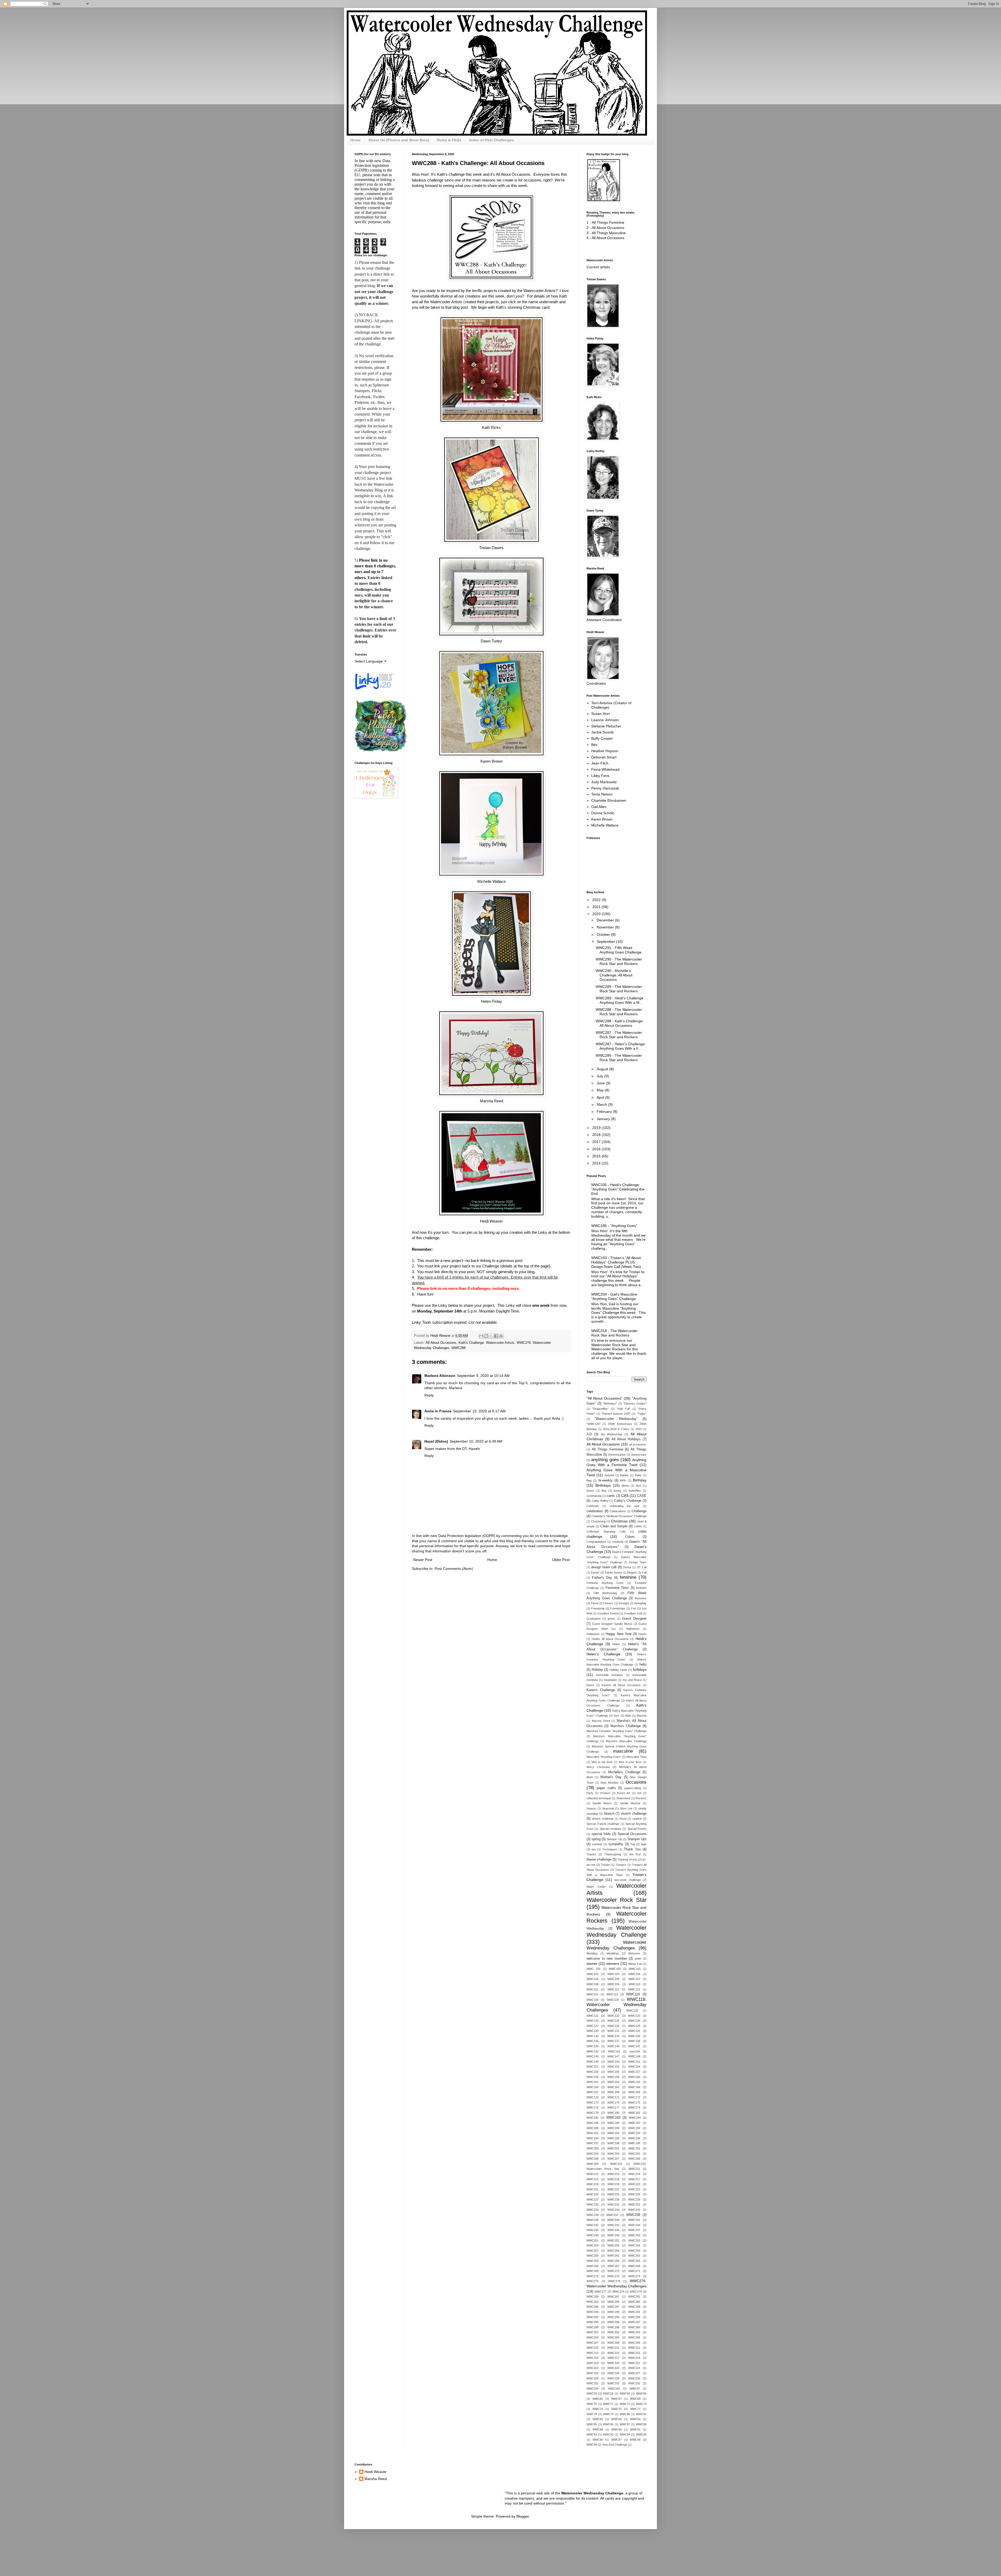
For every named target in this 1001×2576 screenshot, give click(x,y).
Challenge (639, 1511)
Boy (604, 1491)
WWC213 (613, 2174)
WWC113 (634, 1989)
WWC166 (634, 2087)
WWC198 (613, 2143)
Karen (590, 1685)
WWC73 (641, 2404)
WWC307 (593, 2343)
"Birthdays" (610, 1404)
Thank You (632, 1849)
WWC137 (613, 2041)
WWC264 (613, 2261)
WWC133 (593, 2036)
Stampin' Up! (637, 1839)
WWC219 (613, 2184)
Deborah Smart (604, 757)
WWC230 (593, 2204)
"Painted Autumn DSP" (616, 1414)
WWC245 (593, 2230)
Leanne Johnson (605, 720)
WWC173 (593, 2103)
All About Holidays (626, 1439)
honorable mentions (610, 1675)
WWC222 (613, 2189)
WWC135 (634, 2036)
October (604, 934)
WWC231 (613, 2204)
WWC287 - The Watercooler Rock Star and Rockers (619, 1035)
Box (639, 1486)
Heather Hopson (605, 751)
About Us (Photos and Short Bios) (399, 140)
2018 (597, 1135)
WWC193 (634, 2133)
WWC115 (612, 1994)
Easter (595, 1572)
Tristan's (621, 1865)
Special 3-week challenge (603, 1824)
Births (625, 1486)
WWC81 (641, 2414)
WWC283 (593, 2302)
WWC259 (634, 2251)
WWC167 (593, 2092)
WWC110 (634, 1984)
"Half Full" (624, 1409)
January (604, 1119)
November (606, 927)
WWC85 (592, 2424)
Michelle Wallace (492, 881)
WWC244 (634, 2225)
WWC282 (634, 2296)
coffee (638, 1526)
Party (590, 1793)
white (638, 1959)
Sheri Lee (626, 1808)
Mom (590, 1777)
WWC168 (613, 2092)
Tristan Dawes (491, 548)
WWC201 (613, 2148)
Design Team (638, 1562)
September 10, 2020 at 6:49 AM (476, 1441)
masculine (623, 1751)
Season (591, 1808)
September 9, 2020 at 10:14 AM (483, 1376)
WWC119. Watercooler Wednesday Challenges (617, 2005)
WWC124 (593, 2021)
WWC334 (593, 2389)
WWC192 (613, 2133)
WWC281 (613, 2296)
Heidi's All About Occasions (610, 1639)
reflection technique (599, 1798)
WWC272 (593, 2276)
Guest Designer (634, 1619)
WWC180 (613, 2113)
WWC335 (614, 2389)
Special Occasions (632, 1834)
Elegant (632, 1572)
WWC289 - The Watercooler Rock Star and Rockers (619, 989)
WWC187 (634, 2123)
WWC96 (598, 2440)
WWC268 (634, 2266)
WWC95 (641, 2434)
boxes (590, 1491)
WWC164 (593, 2087)
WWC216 (613, 2179)
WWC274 (634, 2276)
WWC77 (635, 2409)
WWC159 (613, 2077)
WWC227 (593, 2200)
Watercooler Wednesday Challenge (617, 1931)
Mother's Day (611, 1777)
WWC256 (634, 2245)
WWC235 (634, 2210)
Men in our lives (602, 1762)
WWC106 (613, 1979)
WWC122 (613, 2016)
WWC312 (634, 2348)
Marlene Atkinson (440, 1376)
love (617, 1716)
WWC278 (618, 2292)
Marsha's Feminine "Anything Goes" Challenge (617, 1731)
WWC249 (613, 2235)
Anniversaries (617, 1455)
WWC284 (613, 2302)
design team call (604, 1567)
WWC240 (613, 2220)
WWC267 (613, 2266)
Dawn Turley (491, 641)
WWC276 (614, 2281)
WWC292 (593, 2317)
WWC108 (593, 1984)
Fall (644, 1572)
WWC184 (635, 2118)
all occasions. (638, 1444)
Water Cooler (596, 1887)
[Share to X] (491, 1336)
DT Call (642, 1567)
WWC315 (634, 2353)
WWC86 (608, 2424)
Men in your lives (630, 1762)
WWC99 (592, 2445)
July (600, 1076)
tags (644, 1844)
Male (628, 1716)
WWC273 (613, 2276)
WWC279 (636, 2292)
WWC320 (613, 2363)
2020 (597, 914)
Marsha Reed (492, 1101)
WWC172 (634, 2097)
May (601, 1090)
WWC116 (633, 1994)
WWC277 (601, 2292)
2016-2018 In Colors (616, 1429)
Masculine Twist (636, 1757)
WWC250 (634, 2235)
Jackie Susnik (602, 732)
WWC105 (593, 1979)
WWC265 (634, 2261)
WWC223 (634, 2189)
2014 (597, 1163)
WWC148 (634, 2056)
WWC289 (593, 2312)
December (606, 920)
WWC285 (634, 2302)
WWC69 (635, 2399)
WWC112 (613, 1989)
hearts (642, 1634)
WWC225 (613, 2194)
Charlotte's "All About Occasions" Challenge (619, 1516)
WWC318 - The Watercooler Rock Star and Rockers (614, 1333)
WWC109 (613, 1984)
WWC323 (613, 2368)
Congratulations (596, 1542)
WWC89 (598, 2429)
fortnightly (640, 1603)
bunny (618, 1491)
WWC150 (613, 2062)
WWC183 (613, 2118)
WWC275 (593, 2281)
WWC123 (634, 2016)
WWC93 (608, 2434)
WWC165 (613, 2087)
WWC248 (593, 2235)
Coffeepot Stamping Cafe (606, 1532)
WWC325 (593, 2373)
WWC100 (615, 1969)
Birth (623, 1480)
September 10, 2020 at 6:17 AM (479, 1411)
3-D (589, 1434)
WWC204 (613, 2154)
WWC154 (634, 2067)
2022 (597, 900)
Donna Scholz (603, 813)
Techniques (610, 1849)
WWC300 (634, 2327)
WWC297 (634, 2322)
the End (635, 1854)
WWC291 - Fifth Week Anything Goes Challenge (619, 950)
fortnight (624, 1603)
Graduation (594, 1619)
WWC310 (593, 2348)
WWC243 (613, 2225)
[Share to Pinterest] (501, 1336)
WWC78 (592, 2414)
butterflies (635, 1491)
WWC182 (593, 2118)
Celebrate (593, 1506)
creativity (618, 1542)
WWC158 (593, 2077)
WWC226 (634, 2194)
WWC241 (634, 2220)
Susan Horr (601, 714)
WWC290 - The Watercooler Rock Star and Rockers (619, 961)
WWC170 (593, 2097)
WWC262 (634, 2256)
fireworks (641, 1598)
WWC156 (613, 2072)
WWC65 (641, 2393)
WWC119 (613, 2000)
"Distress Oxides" (635, 1404)
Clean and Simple (614, 1526)
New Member (610, 1783)
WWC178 (634, 2107)
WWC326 (613, 2373)
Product (605, 1793)
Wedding (592, 1953)
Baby (638, 1475)
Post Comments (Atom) (454, 1569)
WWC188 (593, 2128)
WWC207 (613, 2159)
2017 (597, 1142)
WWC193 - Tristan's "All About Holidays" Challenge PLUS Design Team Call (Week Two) (616, 1262)
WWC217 (634, 2179)
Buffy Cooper (602, 738)
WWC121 (593, 2016)
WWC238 (633, 2215)
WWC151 (634, 2062)
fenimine (641, 1588)
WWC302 (613, 2332)
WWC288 (459, 1348)
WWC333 (634, 2383)
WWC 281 (594, 1969)
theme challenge (599, 1860)
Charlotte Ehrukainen (609, 800)
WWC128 (613, 2026)
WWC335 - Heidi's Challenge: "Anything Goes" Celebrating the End (618, 1189)
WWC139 (593, 2046)
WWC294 (634, 2317)
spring (596, 1839)
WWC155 (593, 2072)
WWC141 (634, 2046)
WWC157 (634, 2072)
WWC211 (634, 2169)
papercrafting (633, 1788)
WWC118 (592, 2000)
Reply (429, 1395)
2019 (597, 1128)
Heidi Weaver (491, 1221)
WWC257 (593, 2251)
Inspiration (610, 1680)
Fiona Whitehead (605, 769)
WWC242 (593, 2225)
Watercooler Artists (500, 1343)
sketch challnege (603, 1819)
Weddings (613, 1953)
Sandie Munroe (630, 1803)
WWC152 (593, 2067)
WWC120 (632, 2010)
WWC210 (616, 2164)
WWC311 (613, 2348)
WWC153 (613, 2067)
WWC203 (593, 2154)
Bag (589, 1480)
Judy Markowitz (604, 782)
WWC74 (598, 2409)
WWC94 (625, 2434)
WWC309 (634, 2343)
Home (355, 140)
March (602, 1104)
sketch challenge (634, 1814)
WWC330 (634, 2378)
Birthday (640, 1480)
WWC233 (593, 2210)
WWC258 (613, 2251)
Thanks (591, 1854)
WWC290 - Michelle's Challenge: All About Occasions (614, 975)
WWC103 (613, 1974)
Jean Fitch (600, 763)
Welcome (634, 1953)
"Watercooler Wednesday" (616, 1419)
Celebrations (618, 1511)
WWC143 (614, 2051)
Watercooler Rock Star (617, 1900)
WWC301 (593, 2332)
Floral (594, 1603)
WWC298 (593, 2327)
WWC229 (634, 2200)
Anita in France (438, 1411)
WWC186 (613, 2123)
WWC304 (593, 2337)
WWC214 (634, 2174)
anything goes (605, 1460)
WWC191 (593, 2133)
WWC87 (625, 2424)
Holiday (597, 1670)
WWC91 (635, 2429)
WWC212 (593, 2174)
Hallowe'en (633, 1629)
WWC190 (634, 2128)
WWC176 (593, 2107)
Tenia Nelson (602, 794)
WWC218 (593, 2184)
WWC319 (593, 2363)
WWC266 (593, 2266)
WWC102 (593, 1974)
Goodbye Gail (633, 1613)
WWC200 (593, 2148)
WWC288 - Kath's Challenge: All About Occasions (620, 1023)
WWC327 (634, 2373)
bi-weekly (606, 1480)
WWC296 (613, 2322)
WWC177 (613, 2107)
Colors (630, 1537)
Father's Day (602, 1578)
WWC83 (617, 2419)
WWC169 (634, 2092)
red (639, 1793)
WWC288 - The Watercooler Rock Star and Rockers (619, 1012)
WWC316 (593, 2358)
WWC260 (593, 2256)
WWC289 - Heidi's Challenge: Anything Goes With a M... (620, 1000)
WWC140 (613, 2046)
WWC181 (634, 2113)
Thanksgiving (613, 1854)
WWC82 (598, 2419)
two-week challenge (628, 1880)
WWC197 (593, 2143)
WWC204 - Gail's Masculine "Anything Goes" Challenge (614, 1296)
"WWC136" (594, 1424)
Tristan (605, 1865)
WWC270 (613, 2271)
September (606, 941)
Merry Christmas (598, 1767)
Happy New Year (618, 1634)
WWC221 (593, 2189)
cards (611, 1496)
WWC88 (641, 2424)
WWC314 (613, 2353)
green (611, 1619)
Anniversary (639, 1455)
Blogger (523, 2516)
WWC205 (634, 2154)
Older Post (561, 1560)
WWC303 (634, 2332)
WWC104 (634, 1974)
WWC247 (634, 2230)
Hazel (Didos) (436, 1441)
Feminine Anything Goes (605, 1583)
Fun (634, 1608)
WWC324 (634, 2368)
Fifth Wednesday (606, 1593)
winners (613, 1964)
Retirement (623, 1798)
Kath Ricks (491, 427)
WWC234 (613, 2210)
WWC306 (634, 2337)
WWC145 (593, 2056)
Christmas (619, 1521)
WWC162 (613, 2082)
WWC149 (593, 2062)
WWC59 (608, 2393)
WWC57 (635, 2389)
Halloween (593, 1634)
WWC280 (593, 2296)
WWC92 (592, 2434)
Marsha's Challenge (626, 1726)
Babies (624, 1475)
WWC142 (593, 2051)
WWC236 (593, 2215)
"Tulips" (642, 1414)
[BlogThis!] (486, 1336)
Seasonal (608, 1808)
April (601, 1097)
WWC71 (608, 2404)
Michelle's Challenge (624, 1772)
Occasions (636, 1782)
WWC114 (592, 1994)
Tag (633, 1844)
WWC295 (593, 2322)
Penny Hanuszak (605, 788)
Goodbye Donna (608, 1613)
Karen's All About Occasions (621, 1685)
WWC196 (634, 2138)
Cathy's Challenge (628, 1501)
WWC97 (617, 2440)
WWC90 (617, 2429)
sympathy (616, 1844)
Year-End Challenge (615, 2445)
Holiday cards (618, 1670)
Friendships (618, 1608)
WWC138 (634, 2041)
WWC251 (593, 2240)
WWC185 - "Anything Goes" (614, 1226)
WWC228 (613, 2200)
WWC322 (593, 2368)
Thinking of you (627, 1860)
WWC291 (634, 2312)
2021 (597, 907)
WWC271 (634, 2271)
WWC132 (634, 2031)
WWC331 (593, 2383)
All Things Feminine (608, 1449)
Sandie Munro (602, 1803)
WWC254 (593, 2245)
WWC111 (592, 1989)
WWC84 (635, 2419)
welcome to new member (607, 1959)
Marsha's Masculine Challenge (626, 1741)
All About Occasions (441, 1343)
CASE (642, 1496)
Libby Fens (600, 776)
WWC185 (593, 2123)
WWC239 (593, 2220)
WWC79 (608, 2414)
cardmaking (594, 1496)
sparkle (637, 1819)
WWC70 (592, 2404)
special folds (601, 1834)
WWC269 (593, 2271)
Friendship (598, 1608)
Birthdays (603, 1485)
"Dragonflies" (600, 1409)
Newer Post (423, 1560)
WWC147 (613, 2056)
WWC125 (613, 2021)
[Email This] (481, 1336)
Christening (598, 1521)
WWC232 (634, 2204)
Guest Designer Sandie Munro (612, 1624)
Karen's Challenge (601, 1690)
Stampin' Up (614, 1839)
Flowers (608, 1603)
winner (592, 1964)
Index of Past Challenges (492, 140)
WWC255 (613, 2245)
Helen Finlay (492, 1001)
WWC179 (593, 2113)
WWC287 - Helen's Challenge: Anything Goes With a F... (621, 1046)
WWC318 (634, 2358)
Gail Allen (599, 807)
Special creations (611, 1829)
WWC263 (593, 2261)
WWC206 (593, 2159)
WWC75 (617, 2409)
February (605, 1111)
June (601, 1083)
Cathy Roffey (600, 1501)
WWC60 (625, 2393)
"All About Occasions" (605, 1398)
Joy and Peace (632, 1680)
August (603, 1069)
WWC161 (593, 2082)
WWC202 (634, 2148)
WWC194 (593, 2138)
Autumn (609, 1475)
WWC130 (593, 2031)
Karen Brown (492, 761)
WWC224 (593, 2194)
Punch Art (624, 1793)
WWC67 (617, 2399)
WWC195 (613, 2138)
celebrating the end (625, 1506)
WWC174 (613, 2103)
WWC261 (613, 2256)
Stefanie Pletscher (606, 726)
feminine (628, 1577)
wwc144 (635, 2051)
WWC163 (634, 2082)
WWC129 (634, 2026)
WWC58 (592, 2393)
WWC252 (613, 2240)
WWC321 (634, 2363)
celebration (595, 1511)
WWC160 (634, 2077)
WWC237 (612, 2215)
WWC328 (593, 2378)
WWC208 (634, 2159)
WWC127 (593, 2026)
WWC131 (613, 2031)
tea (594, 1849)
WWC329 (613, 2378)
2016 (597, 1149)
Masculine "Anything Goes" (604, 1757)
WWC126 (634, 2021)
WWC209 (593, 2164)
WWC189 (613, 2128)
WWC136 (593, 2041)
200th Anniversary (620, 1424)
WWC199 (634, 2143)
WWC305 (613, 2337)
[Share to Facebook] (496, 1336)
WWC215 (593, 2179)
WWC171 (613, 2097)
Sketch (609, 1814)
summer (597, 1844)
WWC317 (613, 2358)
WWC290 (613, 2312)
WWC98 (635, 2440)
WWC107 (634, 1979)
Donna (627, 1567)
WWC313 (593, 2353)
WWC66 (598, 2399)
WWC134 (613, 2036)
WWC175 (634, 2103)
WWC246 (613, 2230)
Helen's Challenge (603, 1654)
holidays (640, 1669)
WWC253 (634, 2240)
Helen (616, 1644)
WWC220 (634, 2184)
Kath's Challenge (471, 1343)
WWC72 (625, 2404)
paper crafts (606, 1788)
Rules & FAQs (449, 140)
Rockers (641, 1798)
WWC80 (625, 2414)
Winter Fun (635, 1964)
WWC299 (613, 2327)
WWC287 (613, 2307)
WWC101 (635, 1969)
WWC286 (593, 2307)
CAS (625, 1496)
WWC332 (613, 2383)
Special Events (637, 1829)
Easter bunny (613, 1572)
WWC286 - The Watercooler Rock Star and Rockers (619, 1058)
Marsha (642, 1716)
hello (643, 1664)
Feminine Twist (617, 1588)
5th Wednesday (612, 1434)
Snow (623, 1819)
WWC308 (613, 2343)
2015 (597, 1156)
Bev (594, 745)
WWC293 (613, 2317)
